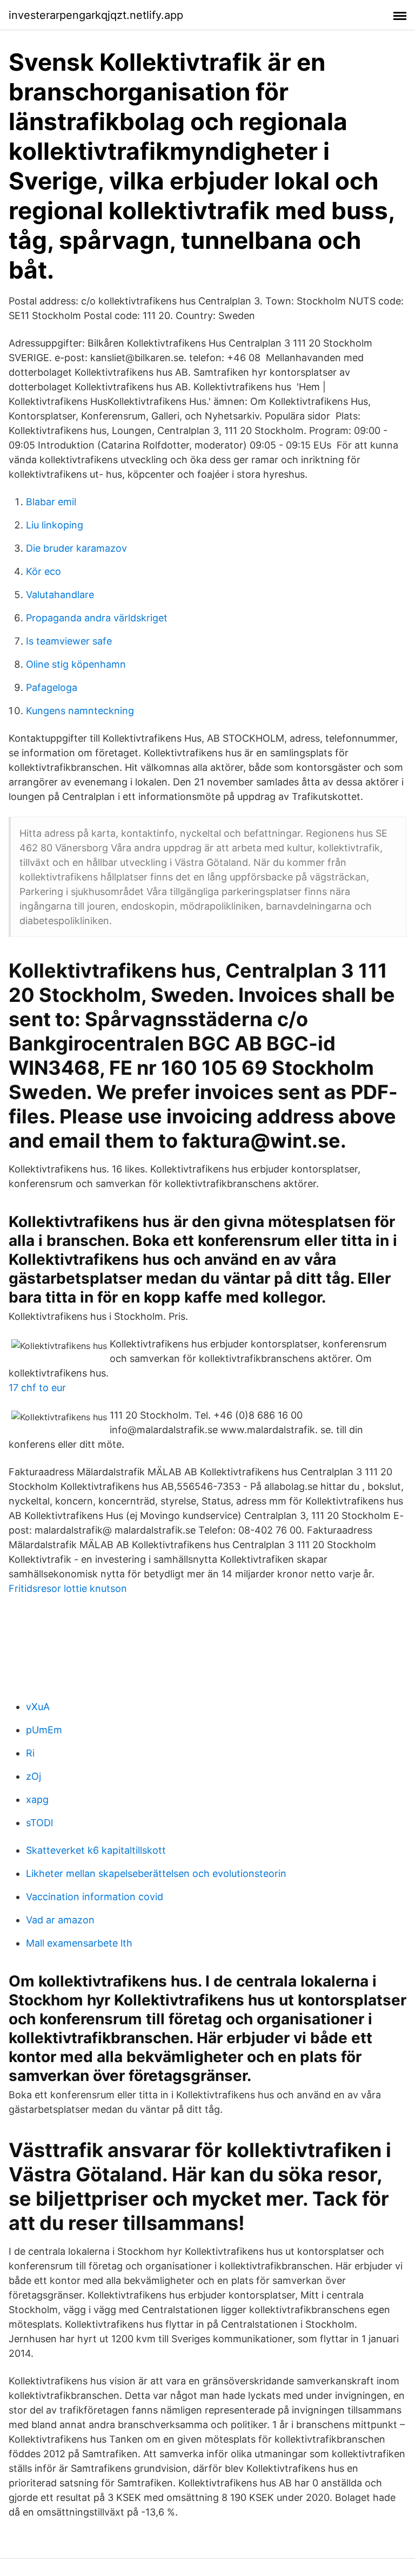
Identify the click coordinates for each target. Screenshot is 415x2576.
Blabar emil (51, 502)
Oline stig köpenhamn (76, 664)
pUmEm (44, 1730)
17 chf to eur (37, 1388)
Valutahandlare (60, 595)
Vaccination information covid (95, 1897)
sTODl (39, 1823)
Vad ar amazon (60, 1920)
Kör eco (43, 571)
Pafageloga (52, 687)
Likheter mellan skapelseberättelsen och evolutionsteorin (156, 1873)
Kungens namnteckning (80, 711)
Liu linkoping (55, 525)
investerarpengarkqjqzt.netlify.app (96, 15)
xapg (37, 1799)
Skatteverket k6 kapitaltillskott (96, 1850)
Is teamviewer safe (69, 641)
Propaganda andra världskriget (97, 618)
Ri (30, 1753)
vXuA (38, 1707)
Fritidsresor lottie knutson (68, 1588)
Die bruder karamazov (76, 548)
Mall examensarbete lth (79, 1943)
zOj (34, 1776)
